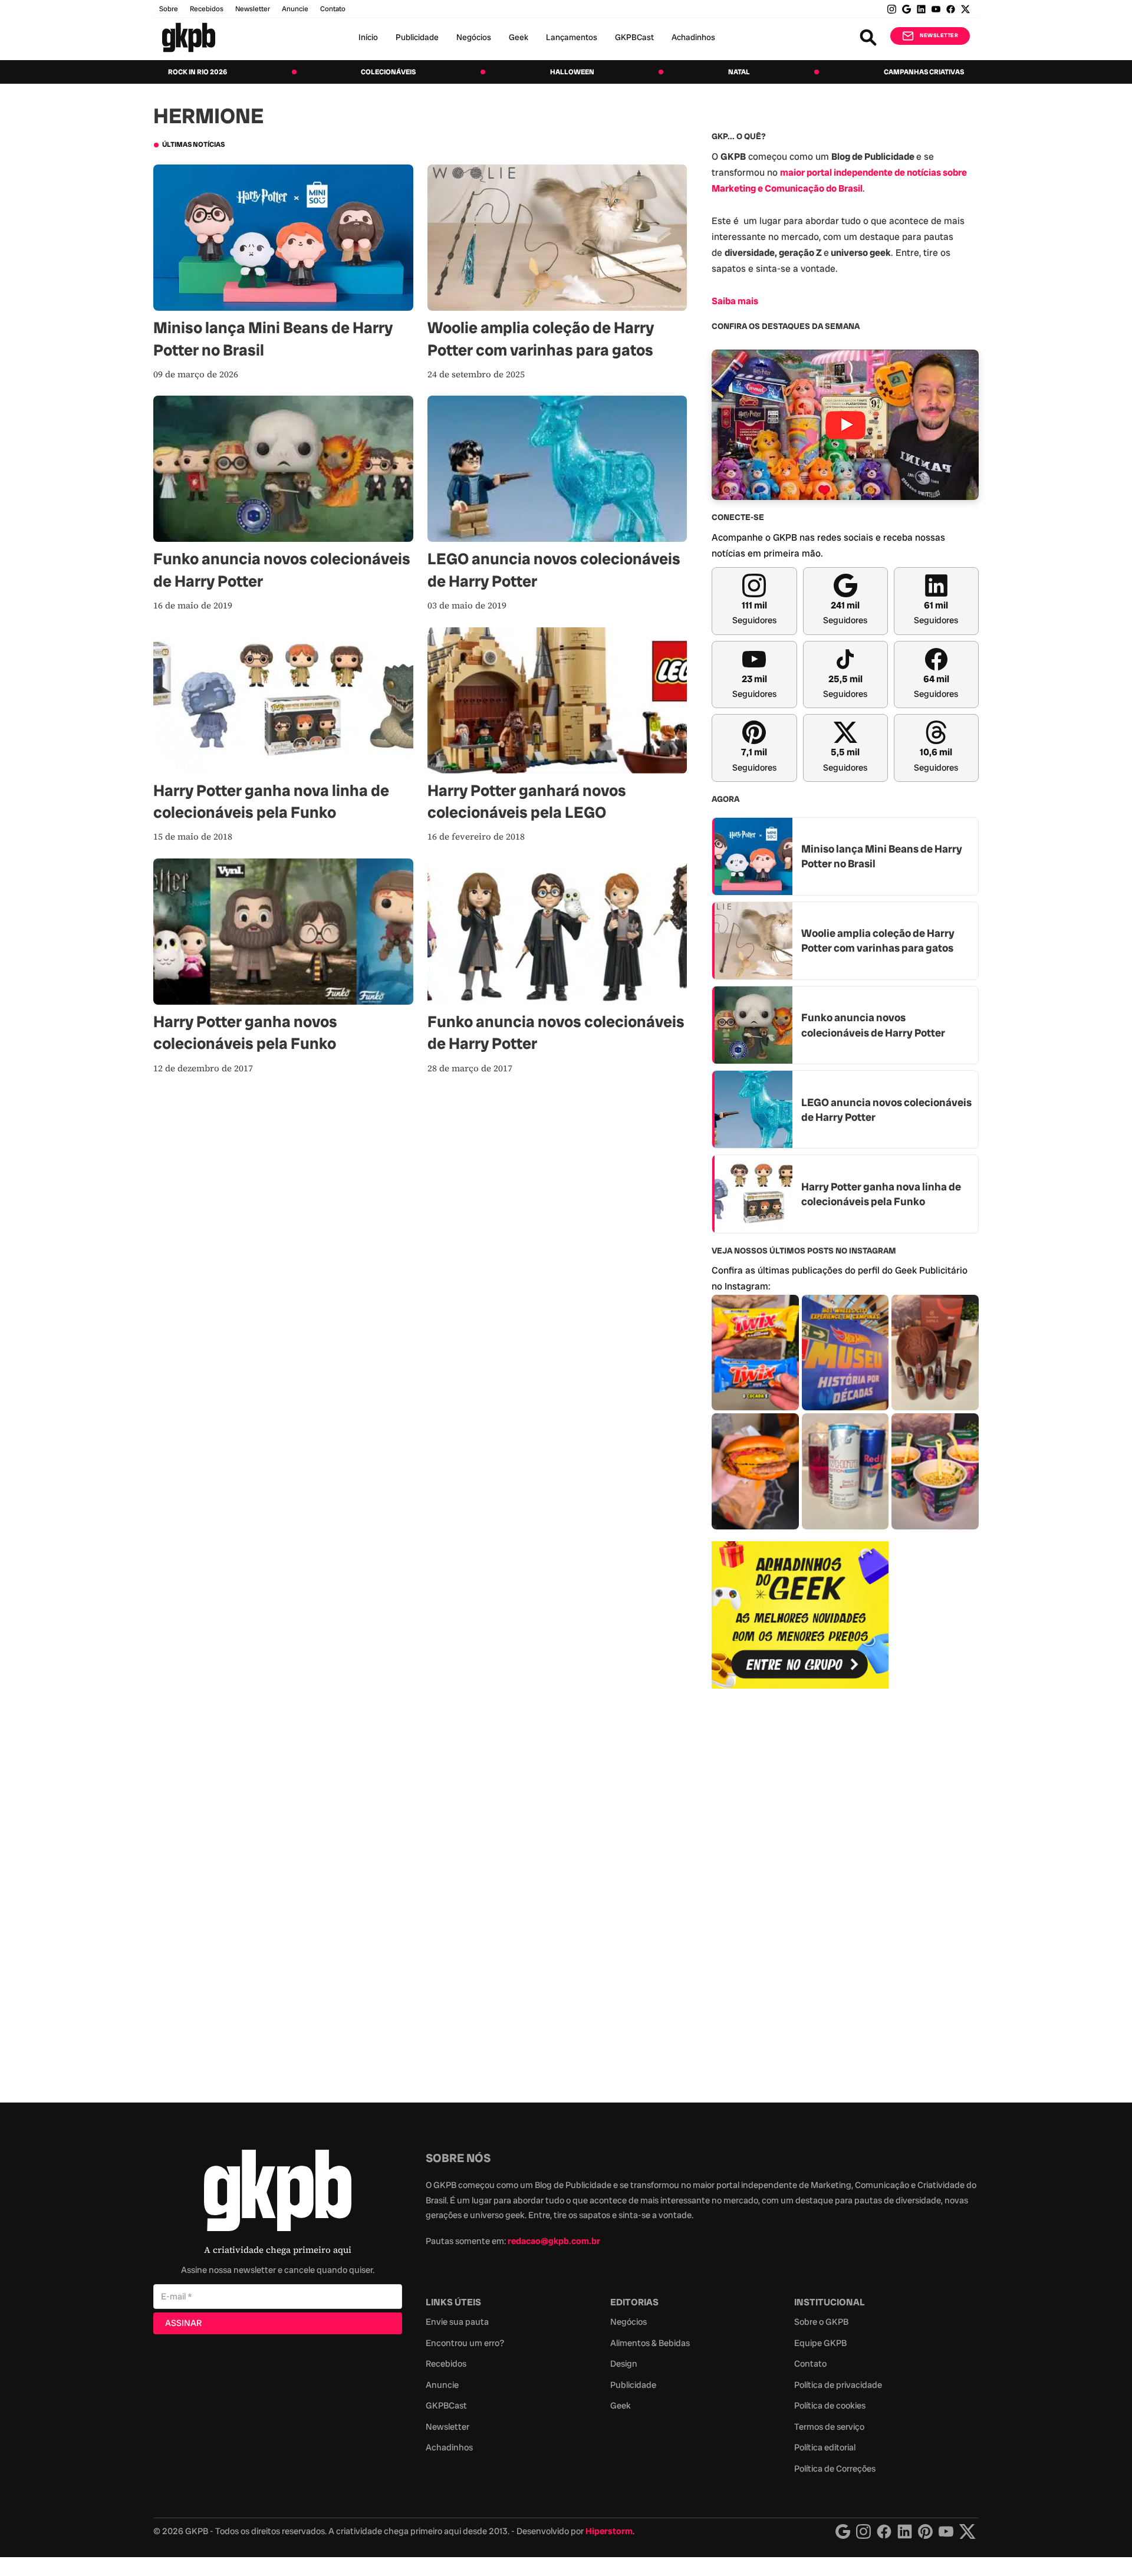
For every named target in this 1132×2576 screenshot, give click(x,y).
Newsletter (253, 9)
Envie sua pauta (457, 2322)
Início (368, 37)
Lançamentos (572, 37)
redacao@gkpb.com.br (554, 2241)
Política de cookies (830, 2406)
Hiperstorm (609, 2531)
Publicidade (417, 37)
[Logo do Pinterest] (925, 2531)
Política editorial (825, 2447)
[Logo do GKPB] (278, 2193)
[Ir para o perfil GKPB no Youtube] (936, 9)
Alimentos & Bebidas (650, 2343)
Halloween (572, 72)
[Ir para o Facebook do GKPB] (951, 9)
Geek (519, 37)
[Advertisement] (800, 1889)
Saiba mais (735, 301)
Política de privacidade (838, 2385)
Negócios (474, 37)
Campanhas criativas (924, 72)
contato (333, 9)
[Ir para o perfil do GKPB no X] (965, 9)
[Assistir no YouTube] (845, 425)
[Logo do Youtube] (946, 2531)
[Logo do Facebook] (884, 2531)
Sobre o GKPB (821, 2322)
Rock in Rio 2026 (198, 72)
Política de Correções (835, 2469)
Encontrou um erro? (465, 2343)
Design (624, 2364)
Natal (739, 72)
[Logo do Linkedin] (905, 2531)
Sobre (169, 9)
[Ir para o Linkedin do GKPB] (921, 9)
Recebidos (207, 9)
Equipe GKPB (820, 2343)
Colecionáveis (388, 72)
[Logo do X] (968, 2531)
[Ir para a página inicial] (189, 37)
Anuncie (295, 9)
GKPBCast (634, 37)
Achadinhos (693, 37)
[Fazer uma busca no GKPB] (868, 37)
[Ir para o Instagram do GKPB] (892, 9)
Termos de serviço (829, 2427)
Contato (810, 2364)
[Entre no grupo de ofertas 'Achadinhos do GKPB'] (800, 1615)
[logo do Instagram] (843, 2531)
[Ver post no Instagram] (755, 1353)
